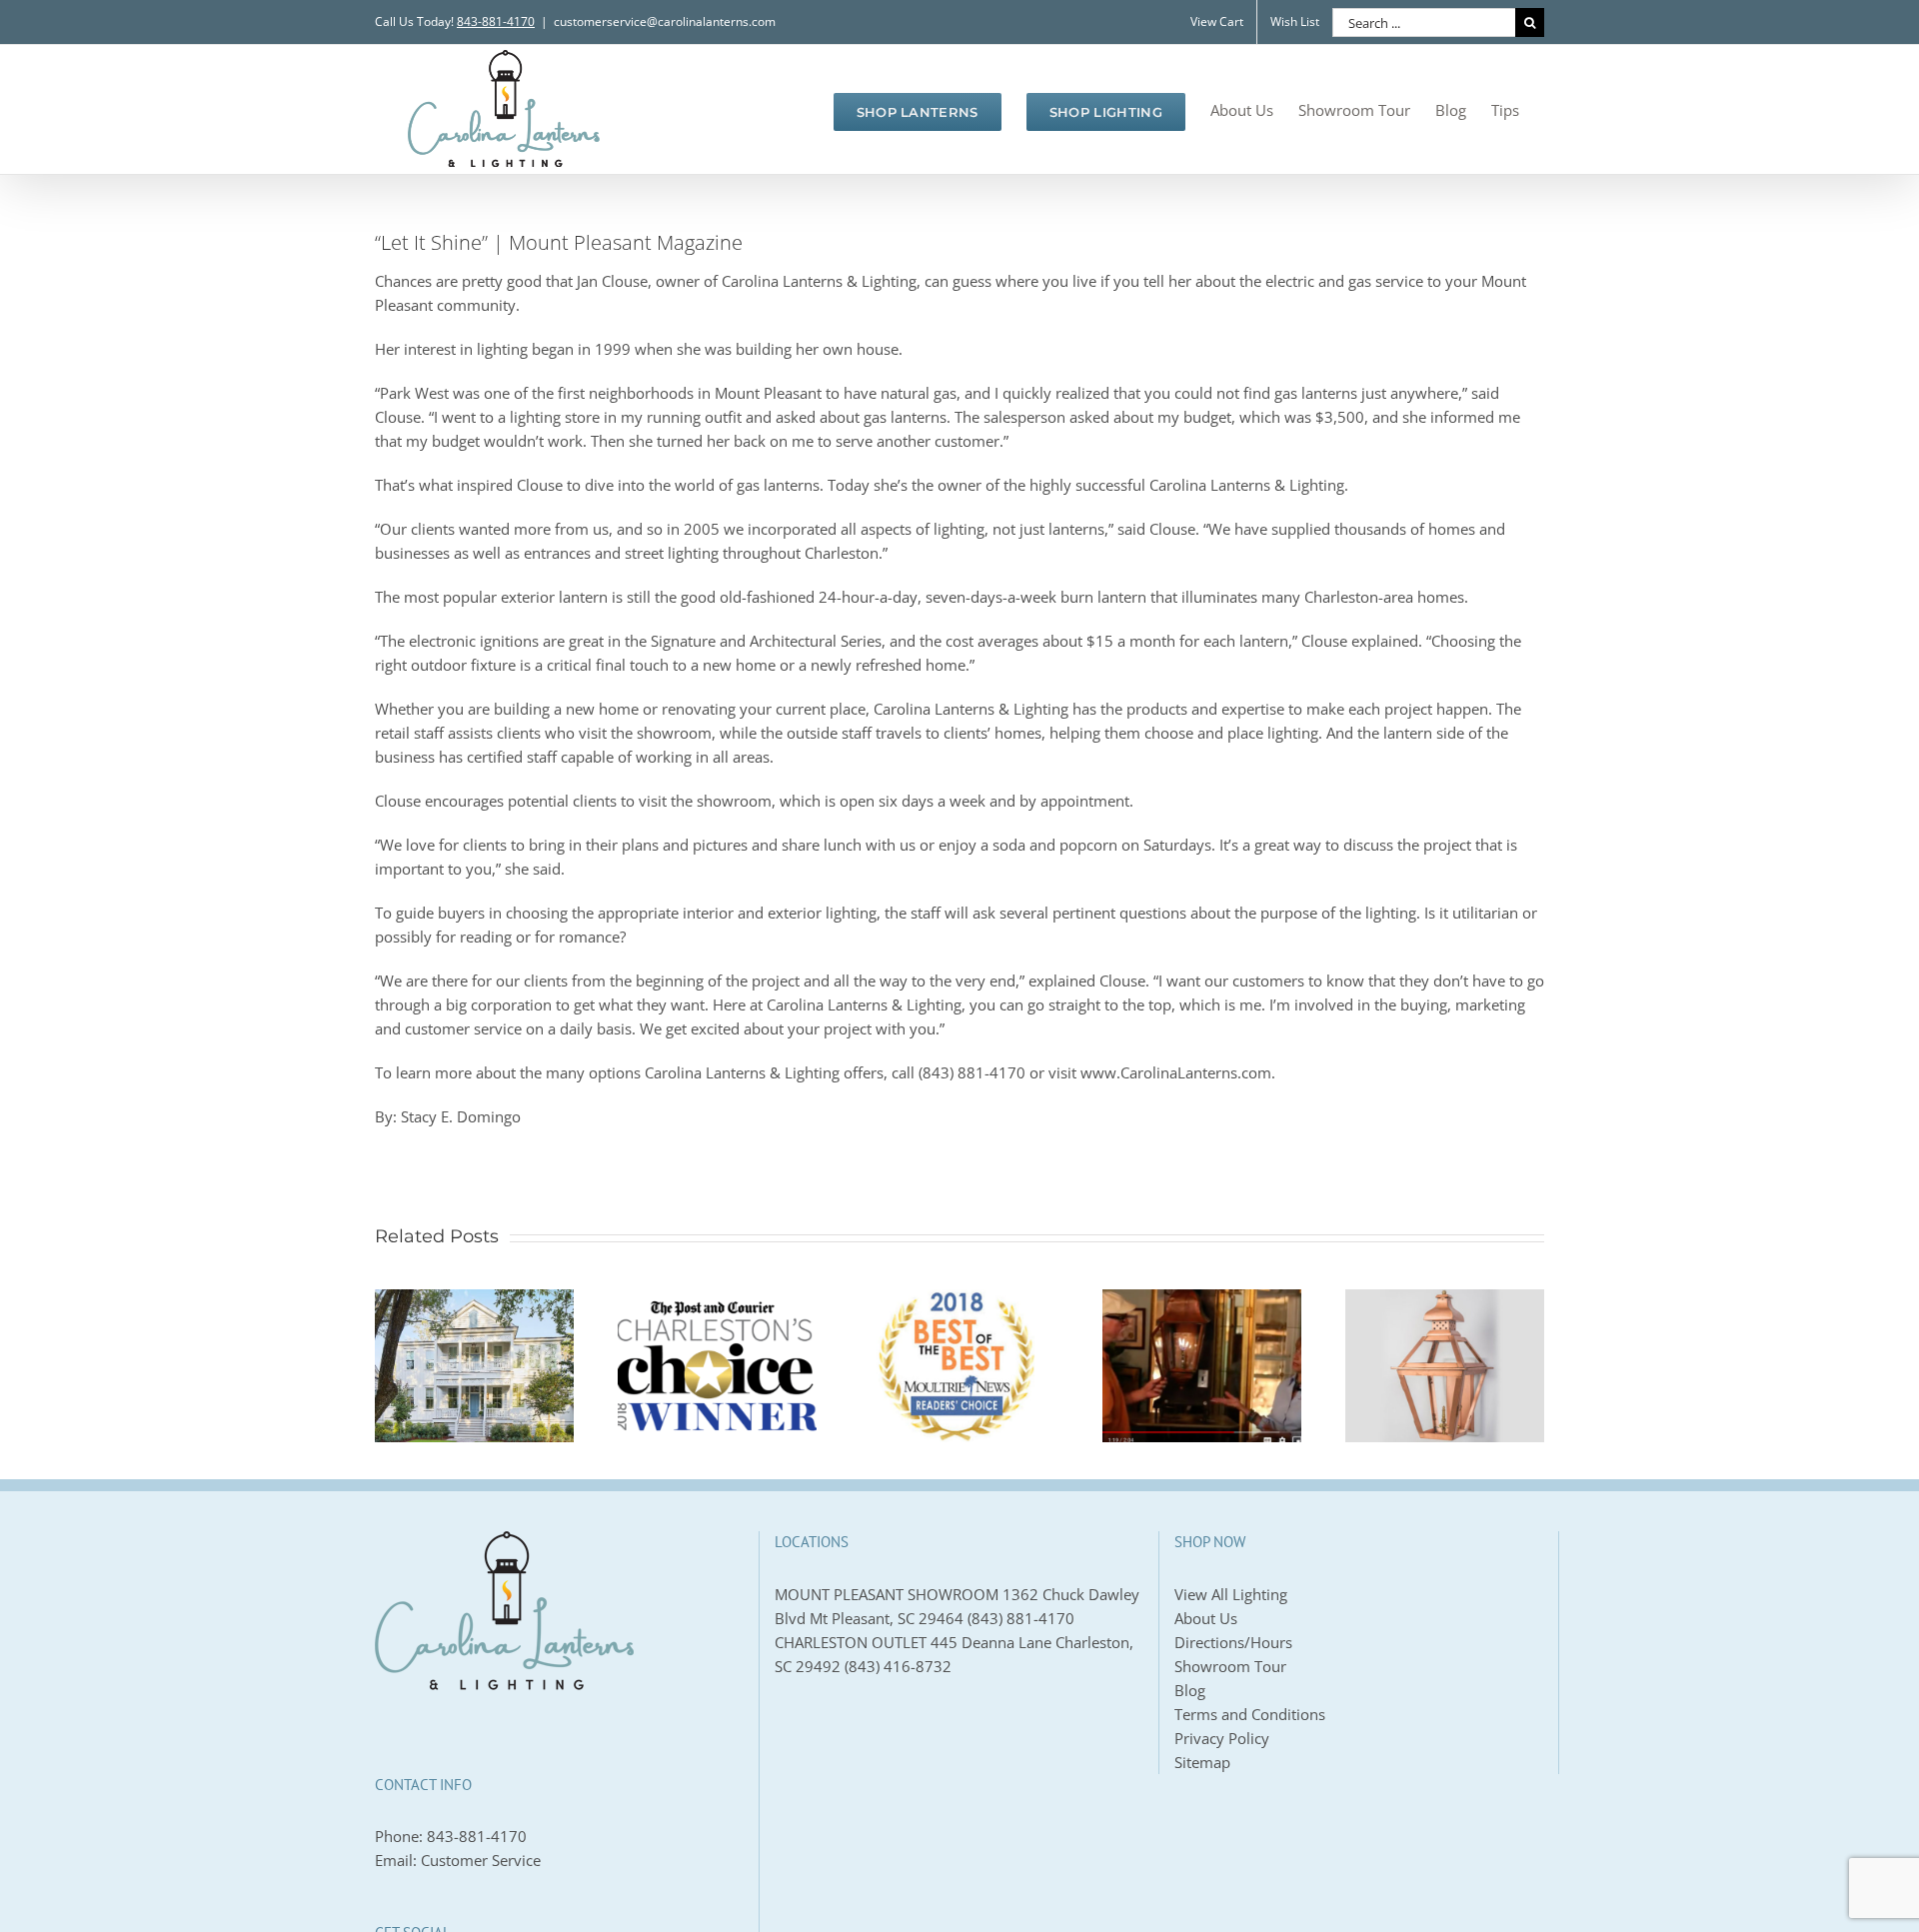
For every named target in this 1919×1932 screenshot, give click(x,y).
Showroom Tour (1230, 1666)
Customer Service (481, 1860)
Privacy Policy (1222, 1738)
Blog (1190, 1690)
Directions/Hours (1233, 1642)
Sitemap (1202, 1762)
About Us (1206, 1618)
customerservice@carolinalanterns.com (665, 21)
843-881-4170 (477, 1836)
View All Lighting (1231, 1594)
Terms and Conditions (1250, 1714)
